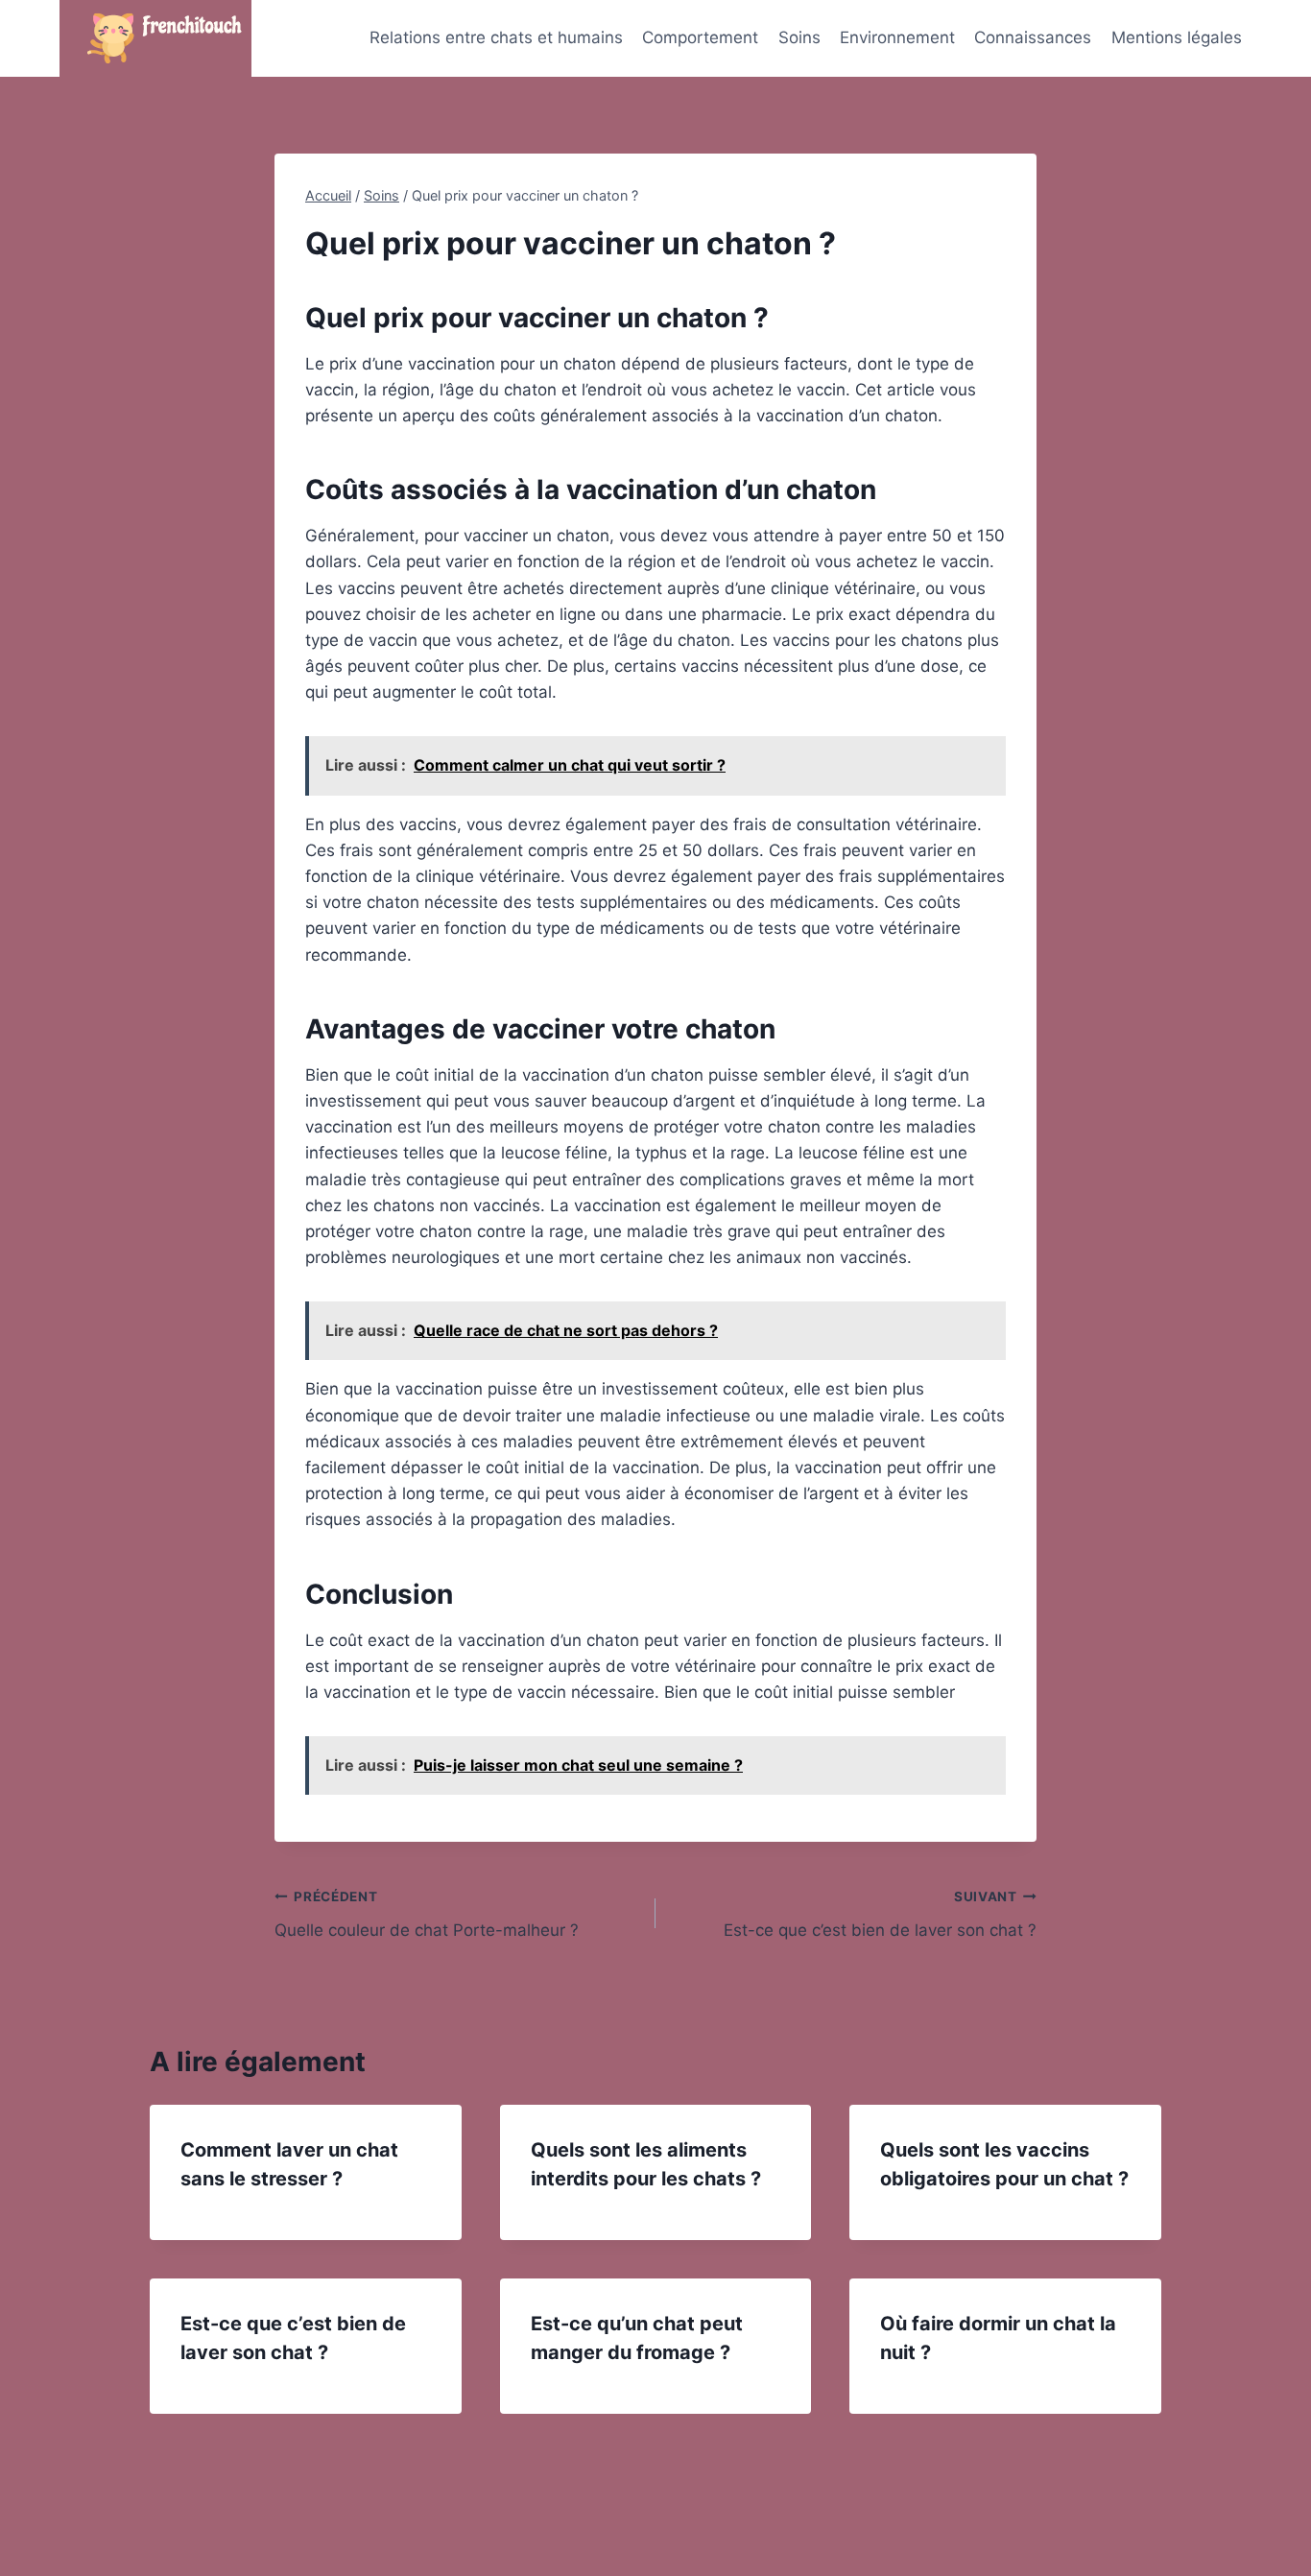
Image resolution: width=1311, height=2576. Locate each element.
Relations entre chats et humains (496, 37)
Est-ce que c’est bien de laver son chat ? (880, 1914)
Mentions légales (1177, 37)
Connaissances (1033, 37)
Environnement (897, 37)
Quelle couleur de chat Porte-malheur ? (427, 1914)
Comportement (700, 37)
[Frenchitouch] (155, 38)
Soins (799, 37)
